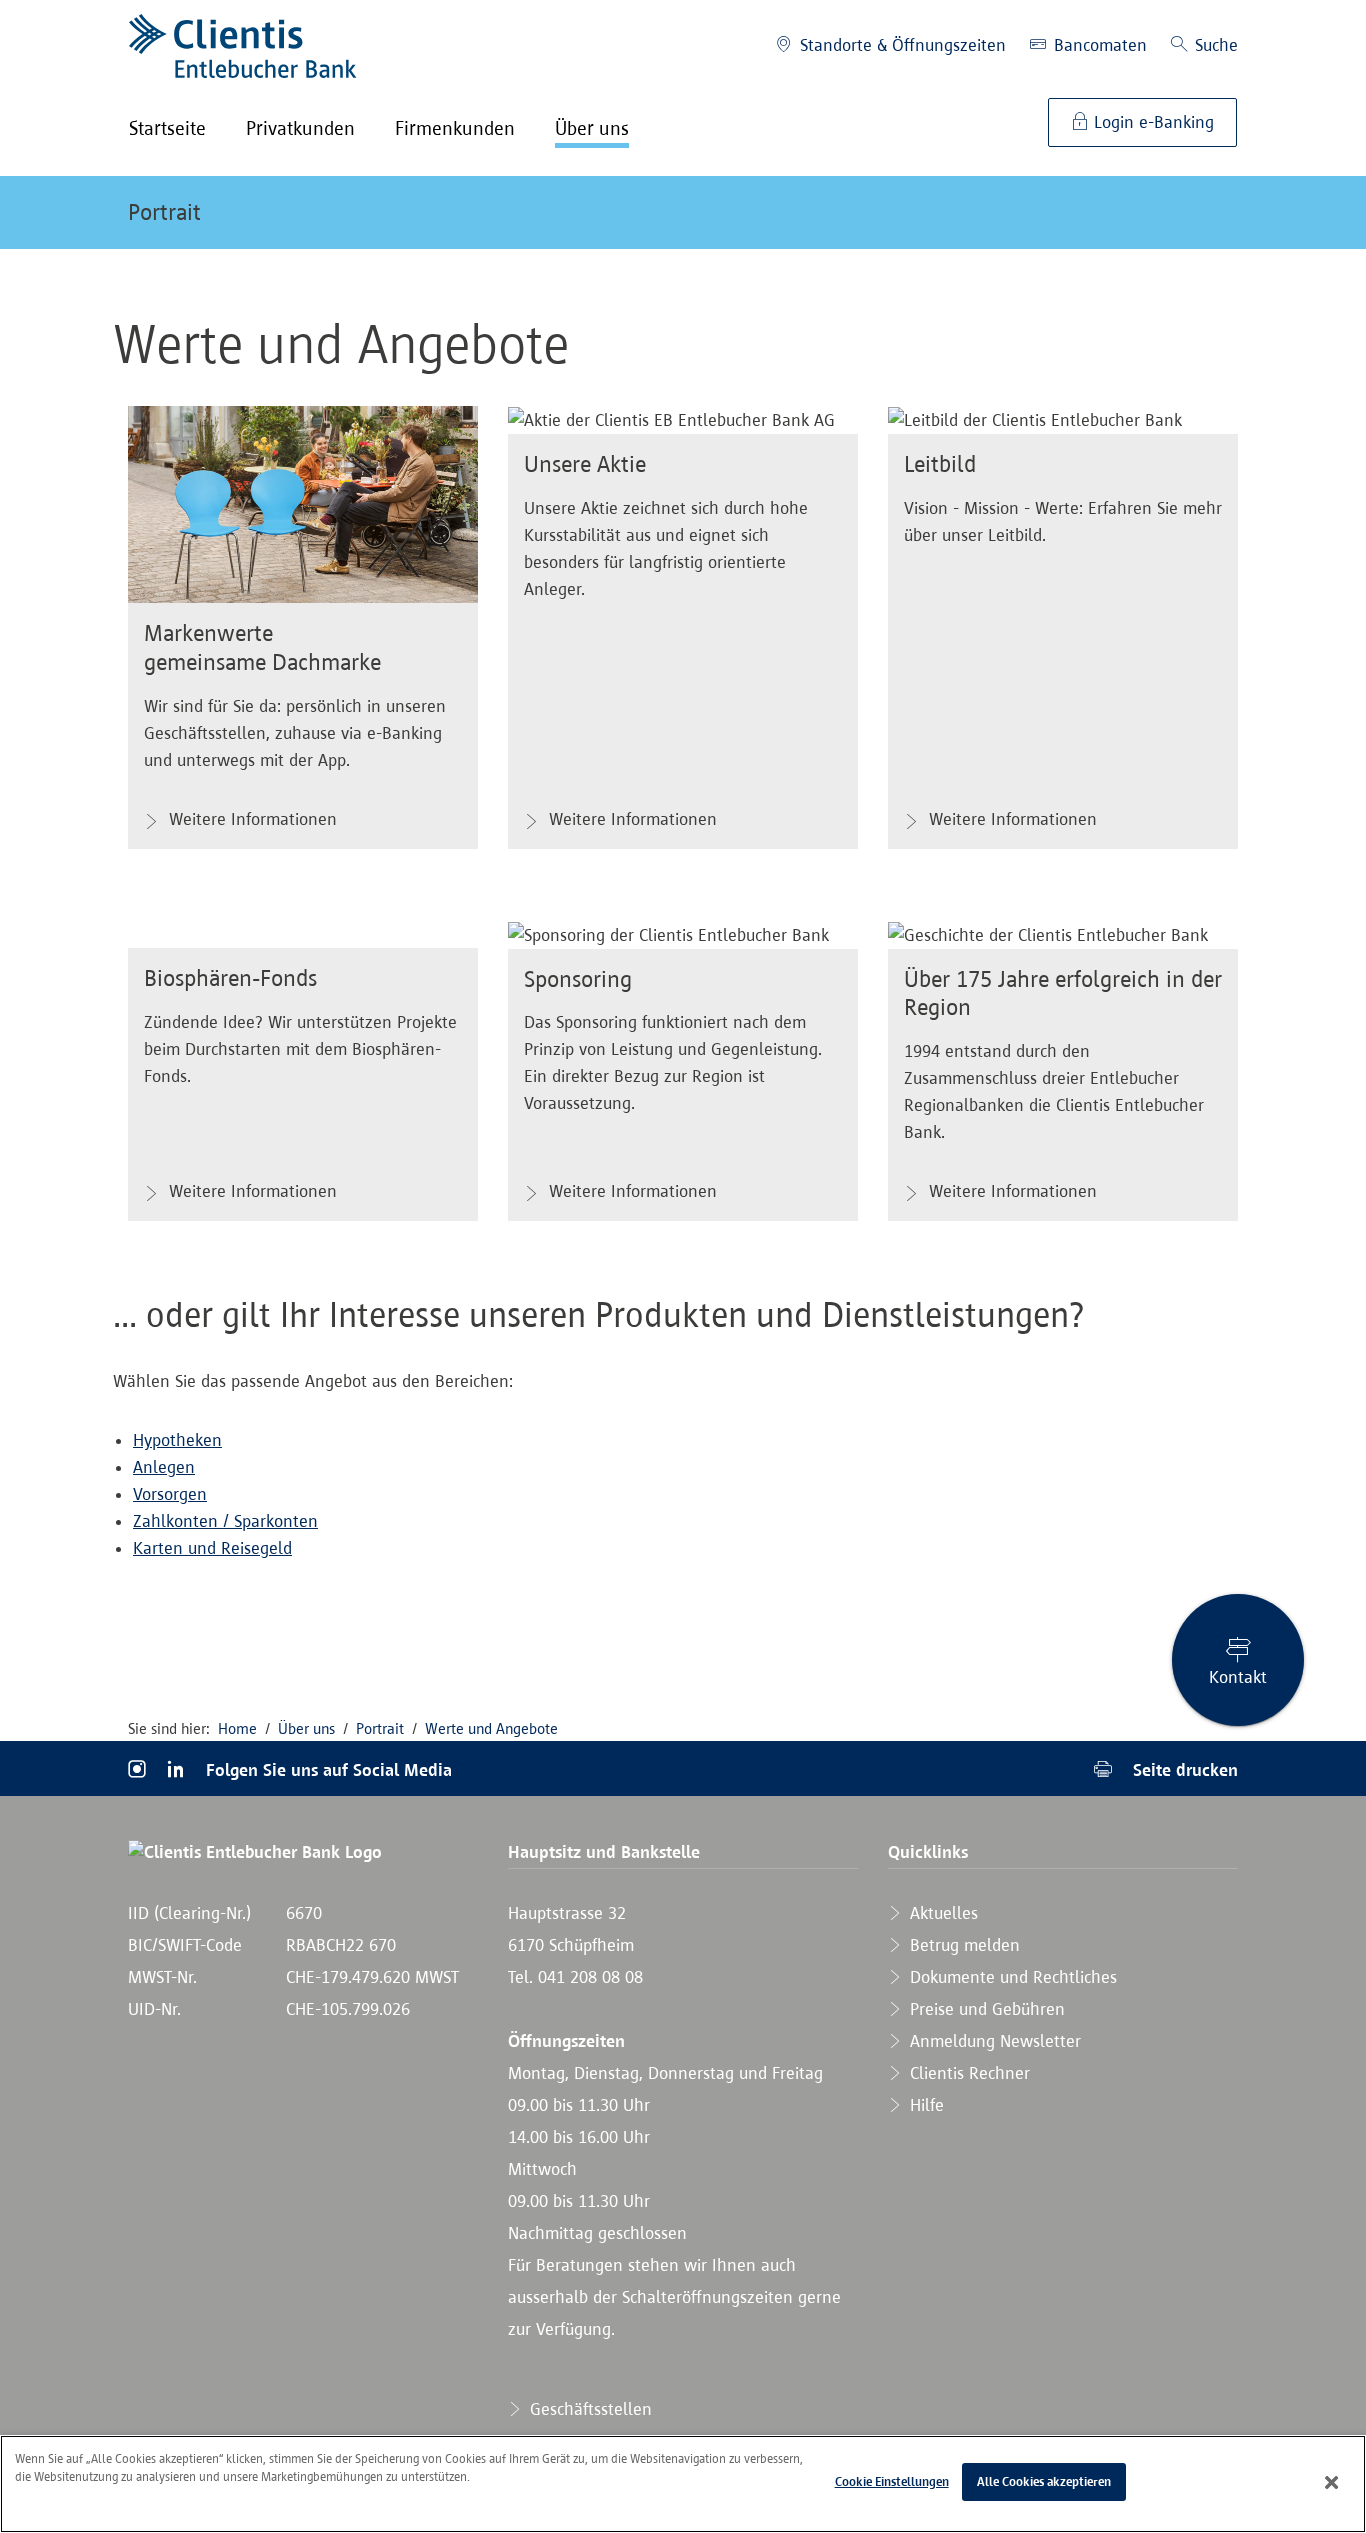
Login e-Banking (1151, 122)
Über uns (306, 1728)
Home (237, 1728)
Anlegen (164, 1467)
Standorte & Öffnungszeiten (900, 45)
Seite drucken (1183, 1769)
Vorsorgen (170, 1494)
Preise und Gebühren (985, 2009)
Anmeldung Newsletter (993, 2041)
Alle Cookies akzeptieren (1044, 2481)
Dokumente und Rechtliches (1011, 1977)
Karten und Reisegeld (212, 1548)
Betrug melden (962, 1945)
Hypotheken (177, 1440)
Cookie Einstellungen (892, 2481)
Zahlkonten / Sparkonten (225, 1521)
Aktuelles (941, 1913)
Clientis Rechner (967, 2073)
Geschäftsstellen (588, 2409)
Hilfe (924, 2105)
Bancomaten (1098, 45)
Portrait (164, 212)
